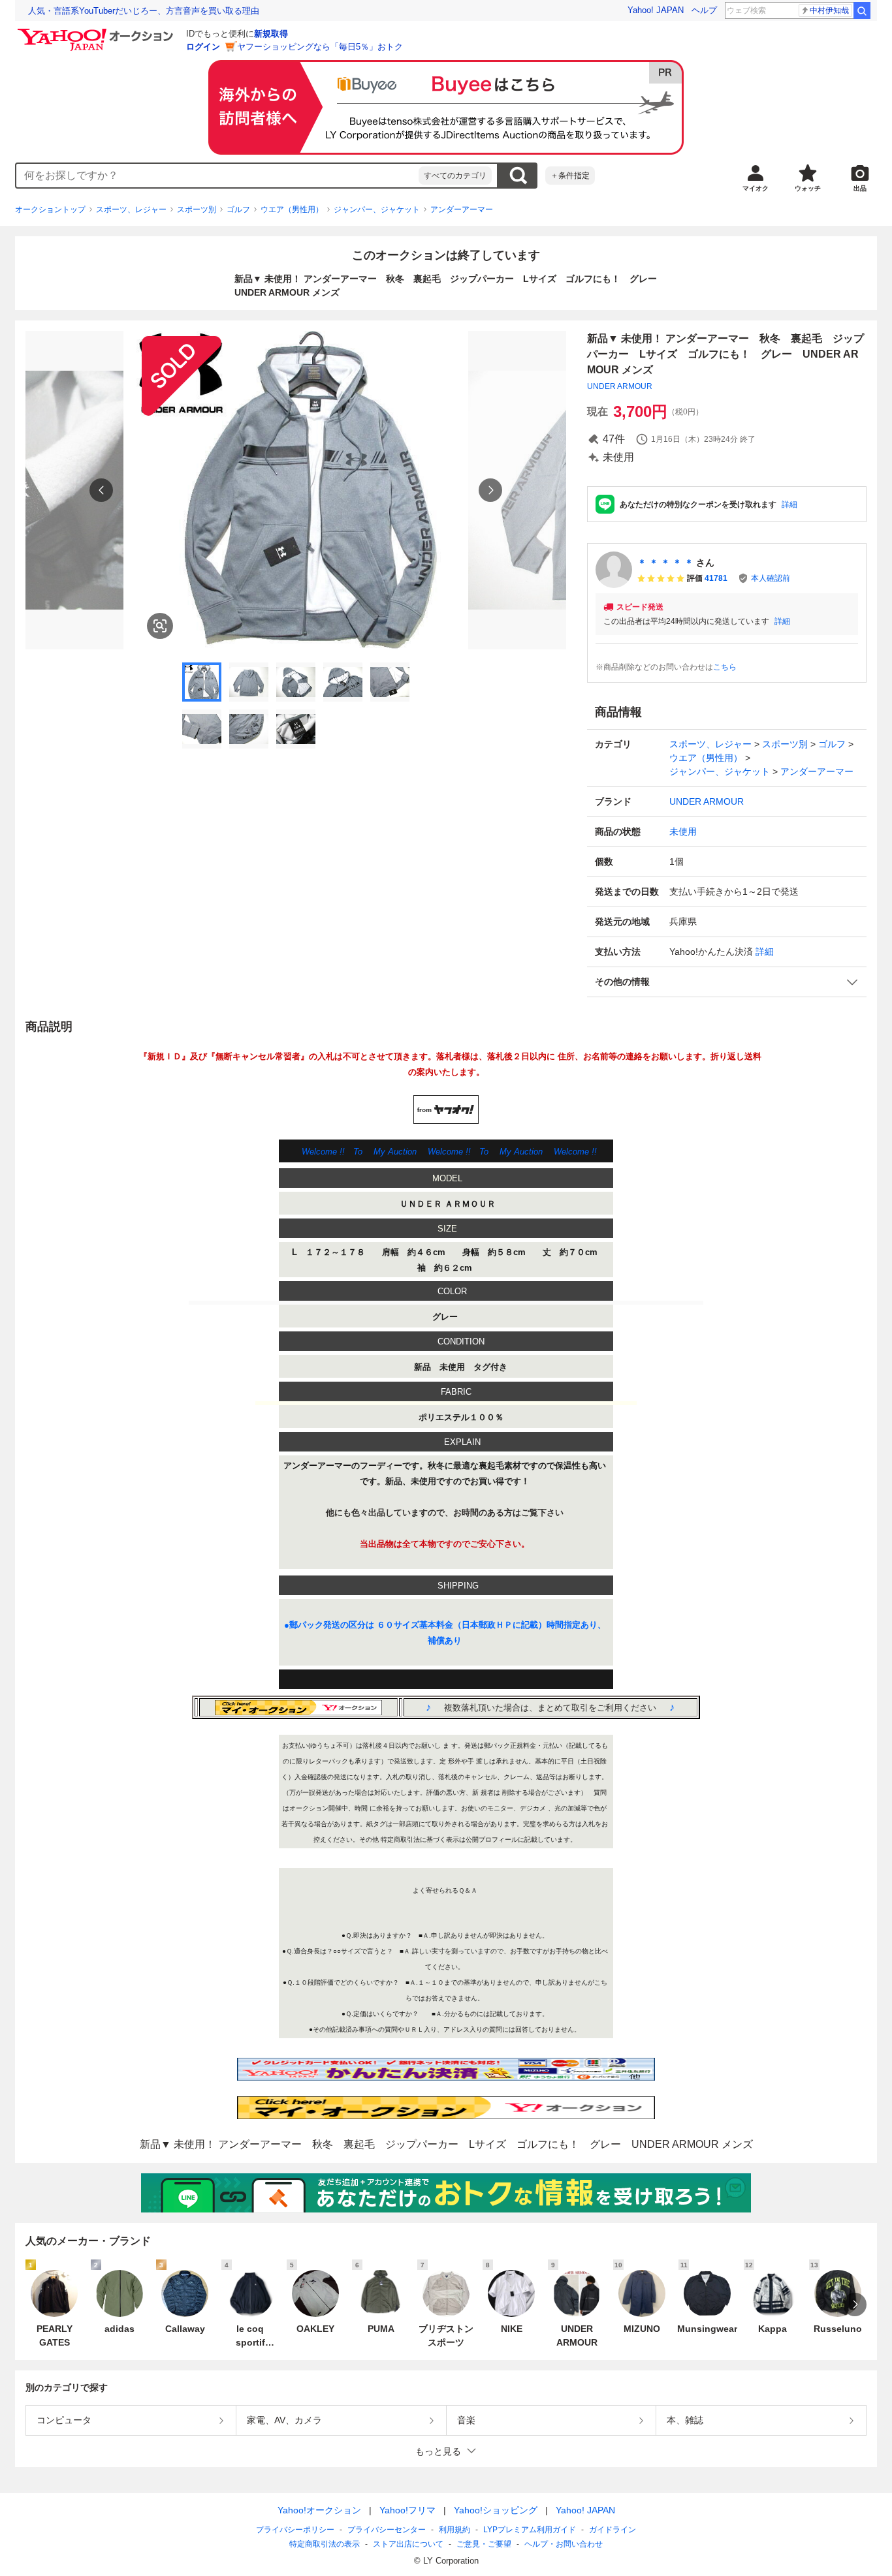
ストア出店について (408, 2544)
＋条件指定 (570, 176)
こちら (725, 667)
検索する (518, 176)
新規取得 (271, 34)
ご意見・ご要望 (484, 2544)
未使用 (683, 831)
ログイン (203, 47)
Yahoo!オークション (319, 2510)
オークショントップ (50, 209)
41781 (716, 578)
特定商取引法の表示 (325, 2544)
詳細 (789, 504)
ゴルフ (238, 209)
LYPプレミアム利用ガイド (530, 2530)
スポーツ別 (197, 209)
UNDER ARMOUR (620, 386)
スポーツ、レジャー (131, 209)
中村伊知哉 (829, 10)
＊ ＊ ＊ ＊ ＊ (665, 563)
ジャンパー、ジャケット (377, 209)
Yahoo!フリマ (407, 2510)
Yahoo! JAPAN (656, 10)
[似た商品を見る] (160, 626)
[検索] (862, 10)
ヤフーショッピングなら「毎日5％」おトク (320, 47)
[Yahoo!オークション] (97, 32)
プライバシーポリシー (295, 2530)
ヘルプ (704, 10)
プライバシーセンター (387, 2530)
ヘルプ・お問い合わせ (564, 2544)
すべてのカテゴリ (455, 176)
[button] (727, 982)
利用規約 (454, 2530)
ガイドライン (613, 2530)
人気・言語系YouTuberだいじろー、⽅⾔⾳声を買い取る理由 (144, 11)
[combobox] (217, 176)
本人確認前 (771, 578)
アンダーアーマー (462, 209)
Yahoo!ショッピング (496, 2510)
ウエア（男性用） (292, 209)
